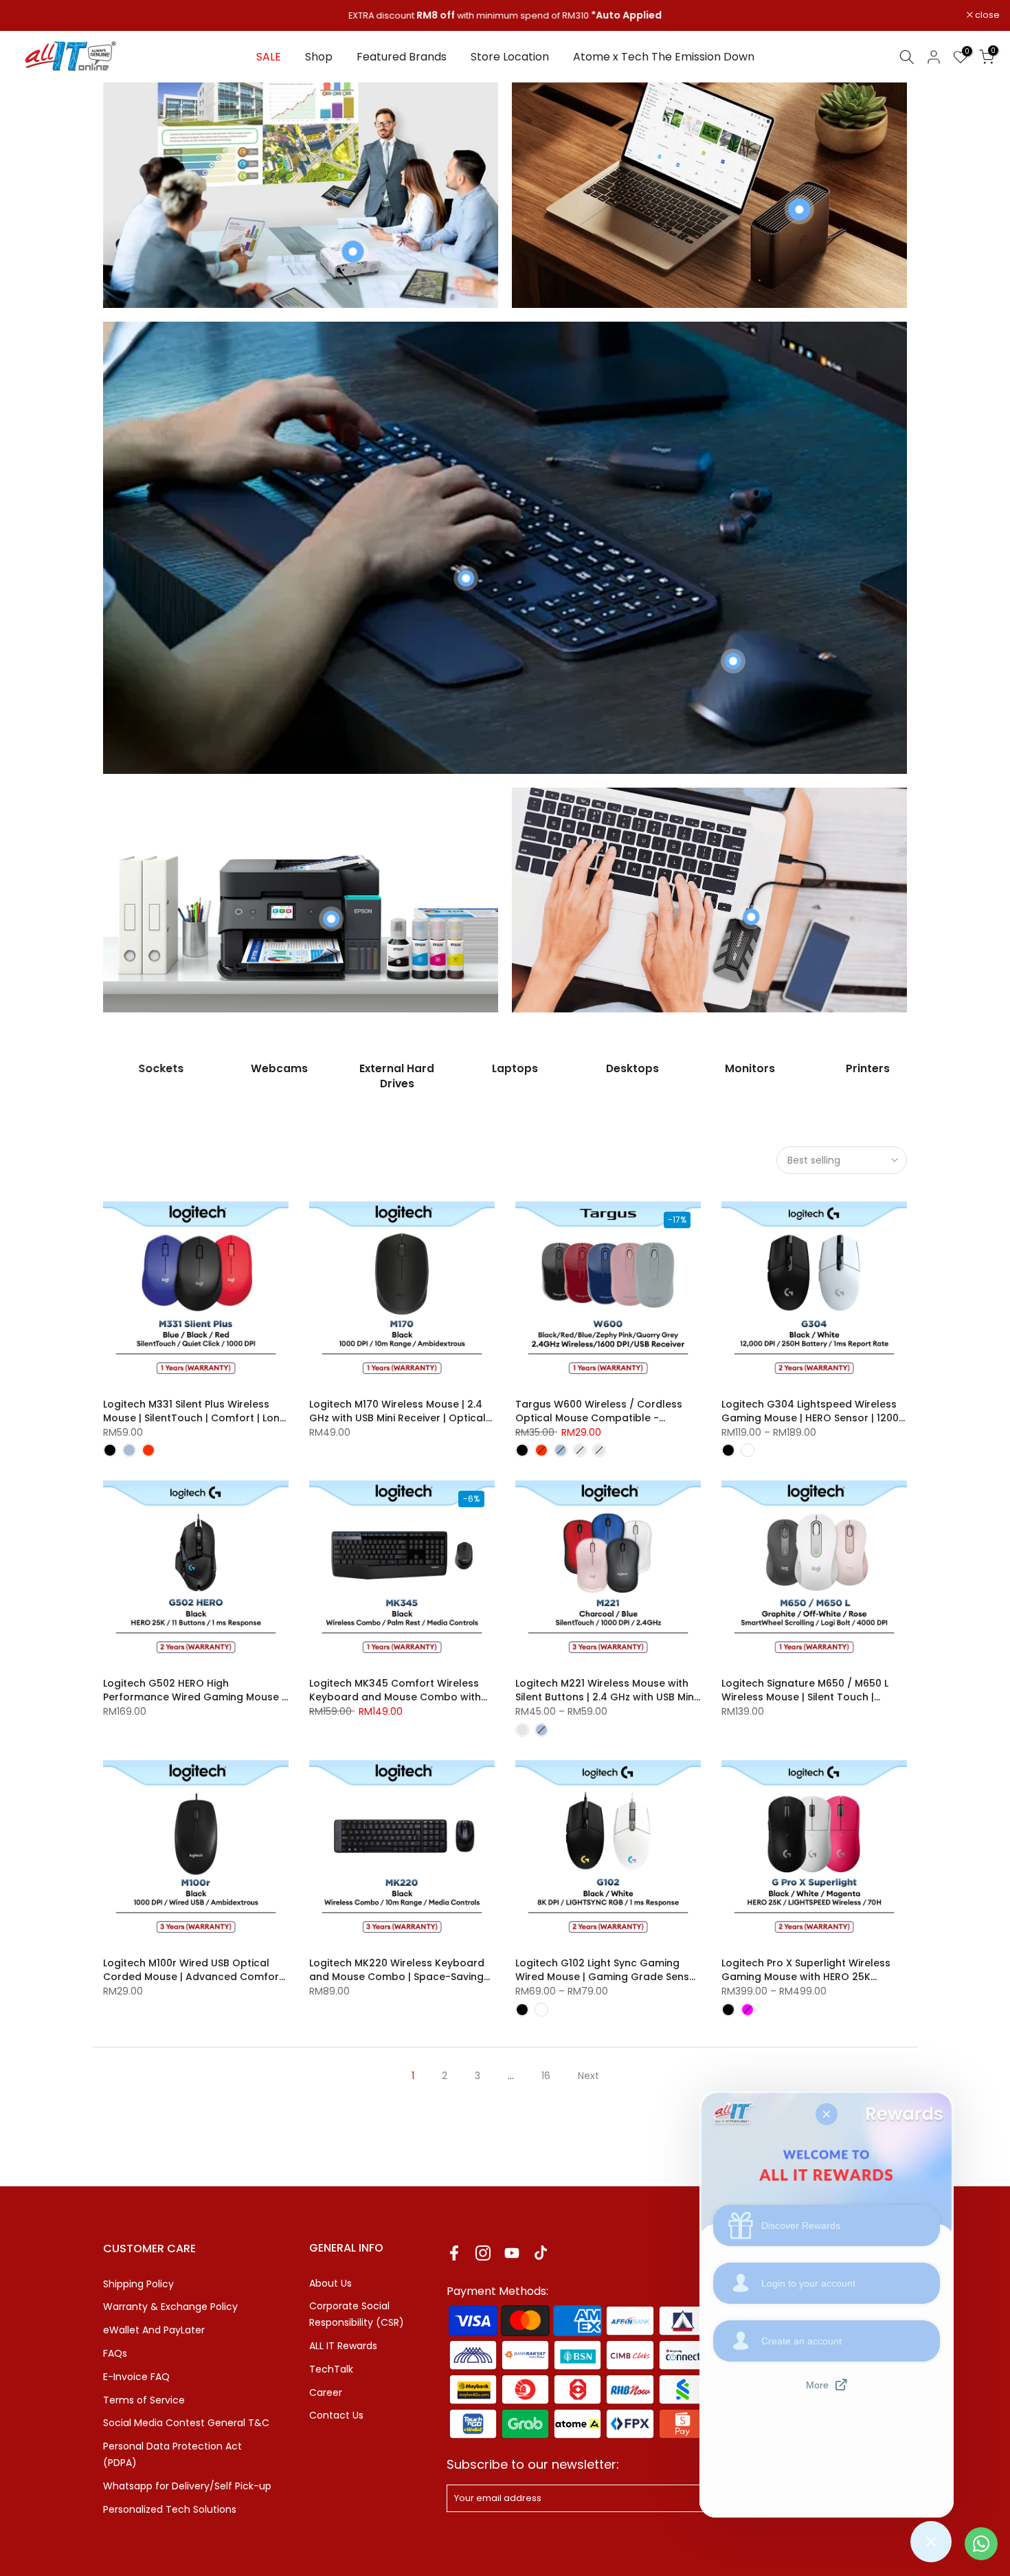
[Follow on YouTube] (512, 2253)
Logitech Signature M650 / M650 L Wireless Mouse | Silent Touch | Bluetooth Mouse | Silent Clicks (805, 1697)
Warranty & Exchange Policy (170, 2307)
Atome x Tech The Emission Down (664, 57)
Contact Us (336, 2415)
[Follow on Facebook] (454, 2253)
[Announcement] (505, 16)
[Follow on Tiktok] (541, 2253)
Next (588, 2076)
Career (326, 2392)
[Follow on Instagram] (483, 2253)
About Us (330, 2283)
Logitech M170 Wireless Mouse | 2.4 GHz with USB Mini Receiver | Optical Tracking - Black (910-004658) (397, 1418)
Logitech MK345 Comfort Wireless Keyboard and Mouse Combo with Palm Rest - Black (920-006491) (395, 1697)
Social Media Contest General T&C (186, 2423)
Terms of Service (144, 2400)
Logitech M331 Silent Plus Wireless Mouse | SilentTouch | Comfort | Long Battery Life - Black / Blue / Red (195, 1418)
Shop (319, 57)
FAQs (115, 2353)
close (30, 15)
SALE (269, 57)
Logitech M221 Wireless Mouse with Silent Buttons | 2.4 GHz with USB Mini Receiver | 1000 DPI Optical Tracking (606, 1697)
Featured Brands (402, 57)
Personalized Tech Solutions (170, 2509)
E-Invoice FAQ (136, 2377)
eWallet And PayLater (154, 2330)
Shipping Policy (138, 2284)
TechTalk (331, 2369)
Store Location (510, 57)
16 (546, 2076)
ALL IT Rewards (343, 2346)
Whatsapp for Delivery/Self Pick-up (187, 2486)
